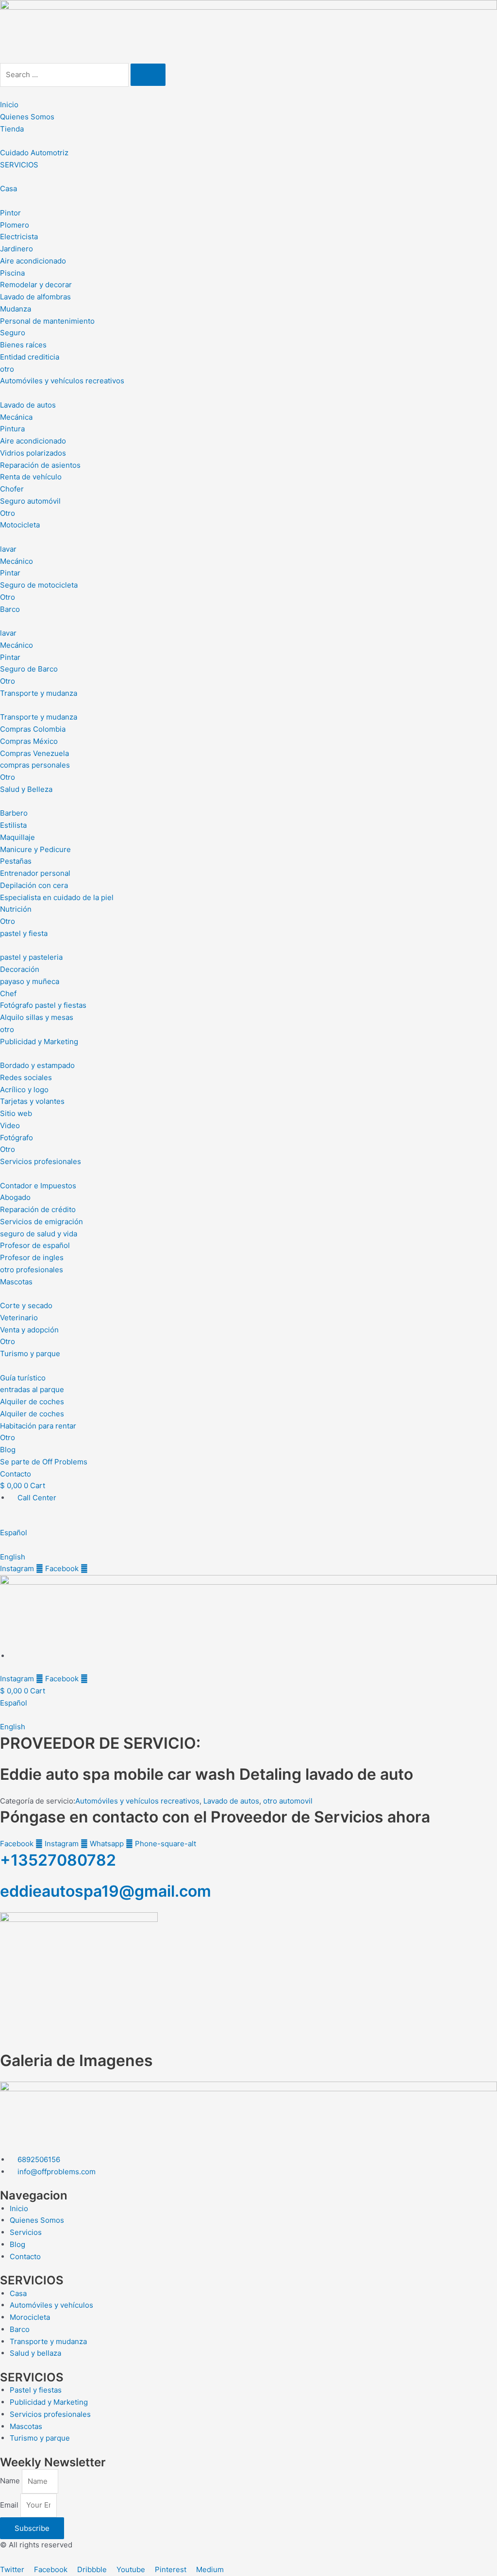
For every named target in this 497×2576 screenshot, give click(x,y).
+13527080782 (58, 1860)
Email (10, 2505)
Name (11, 2481)
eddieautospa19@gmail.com (106, 1891)
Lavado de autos (231, 1801)
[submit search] (148, 75)
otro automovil (288, 1801)
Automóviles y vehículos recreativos (137, 1801)
